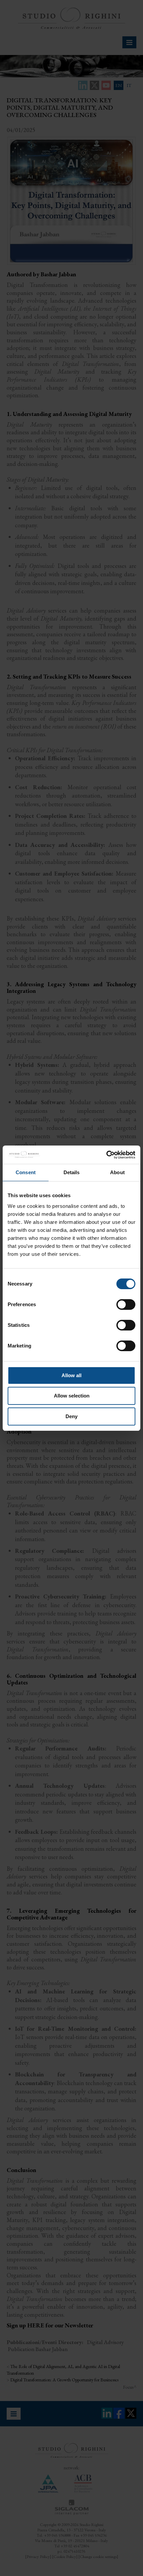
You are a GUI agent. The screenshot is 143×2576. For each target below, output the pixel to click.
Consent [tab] (26, 1172)
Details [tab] (72, 1172)
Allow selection (72, 1396)
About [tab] (117, 1172)
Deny (71, 1416)
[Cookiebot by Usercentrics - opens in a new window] (106, 1155)
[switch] (126, 1304)
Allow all (71, 1375)
